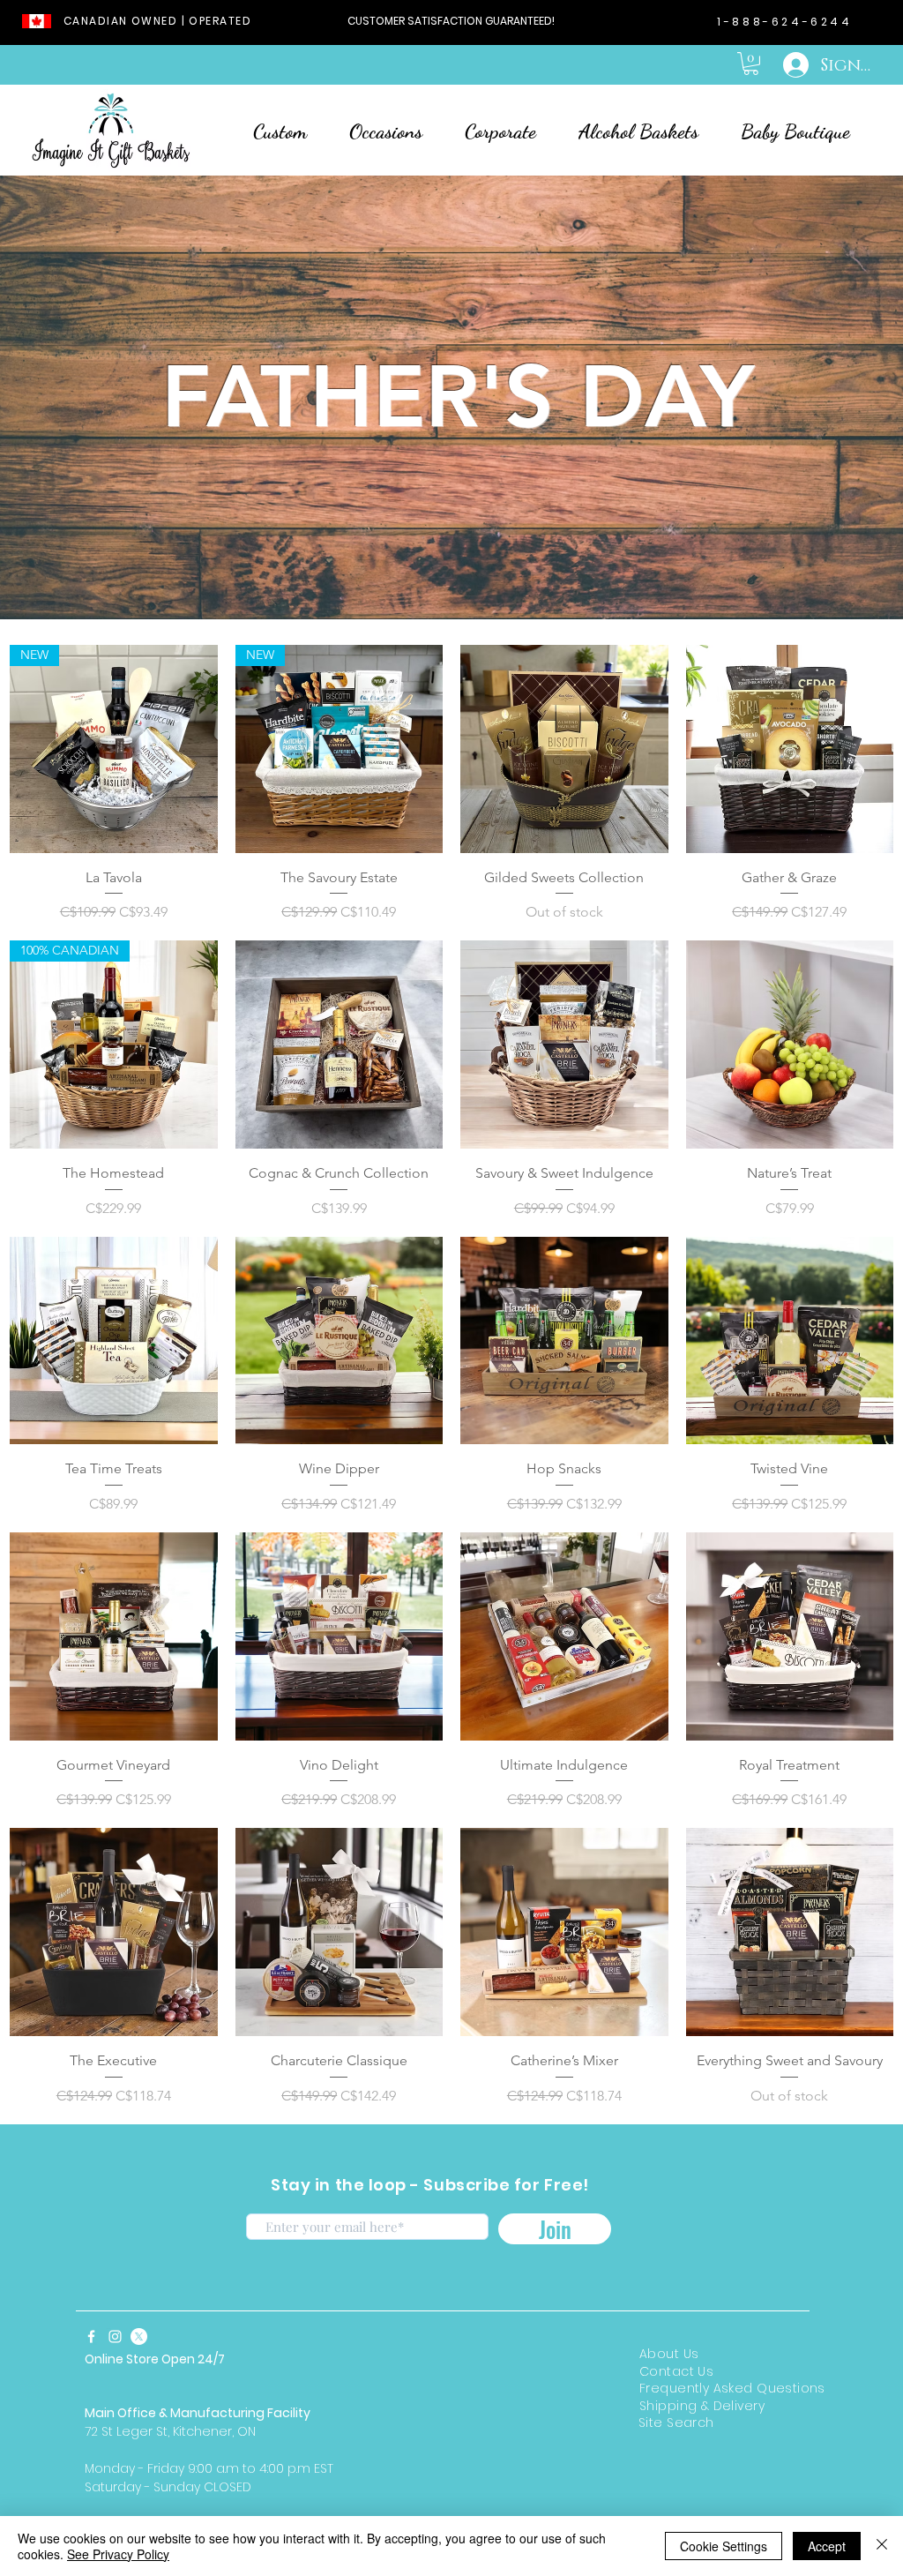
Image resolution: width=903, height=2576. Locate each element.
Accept (827, 2546)
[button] (751, 64)
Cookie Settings (724, 2546)
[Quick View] (564, 749)
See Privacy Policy (118, 2554)
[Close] (882, 2546)
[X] (139, 2336)
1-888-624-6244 (784, 22)
